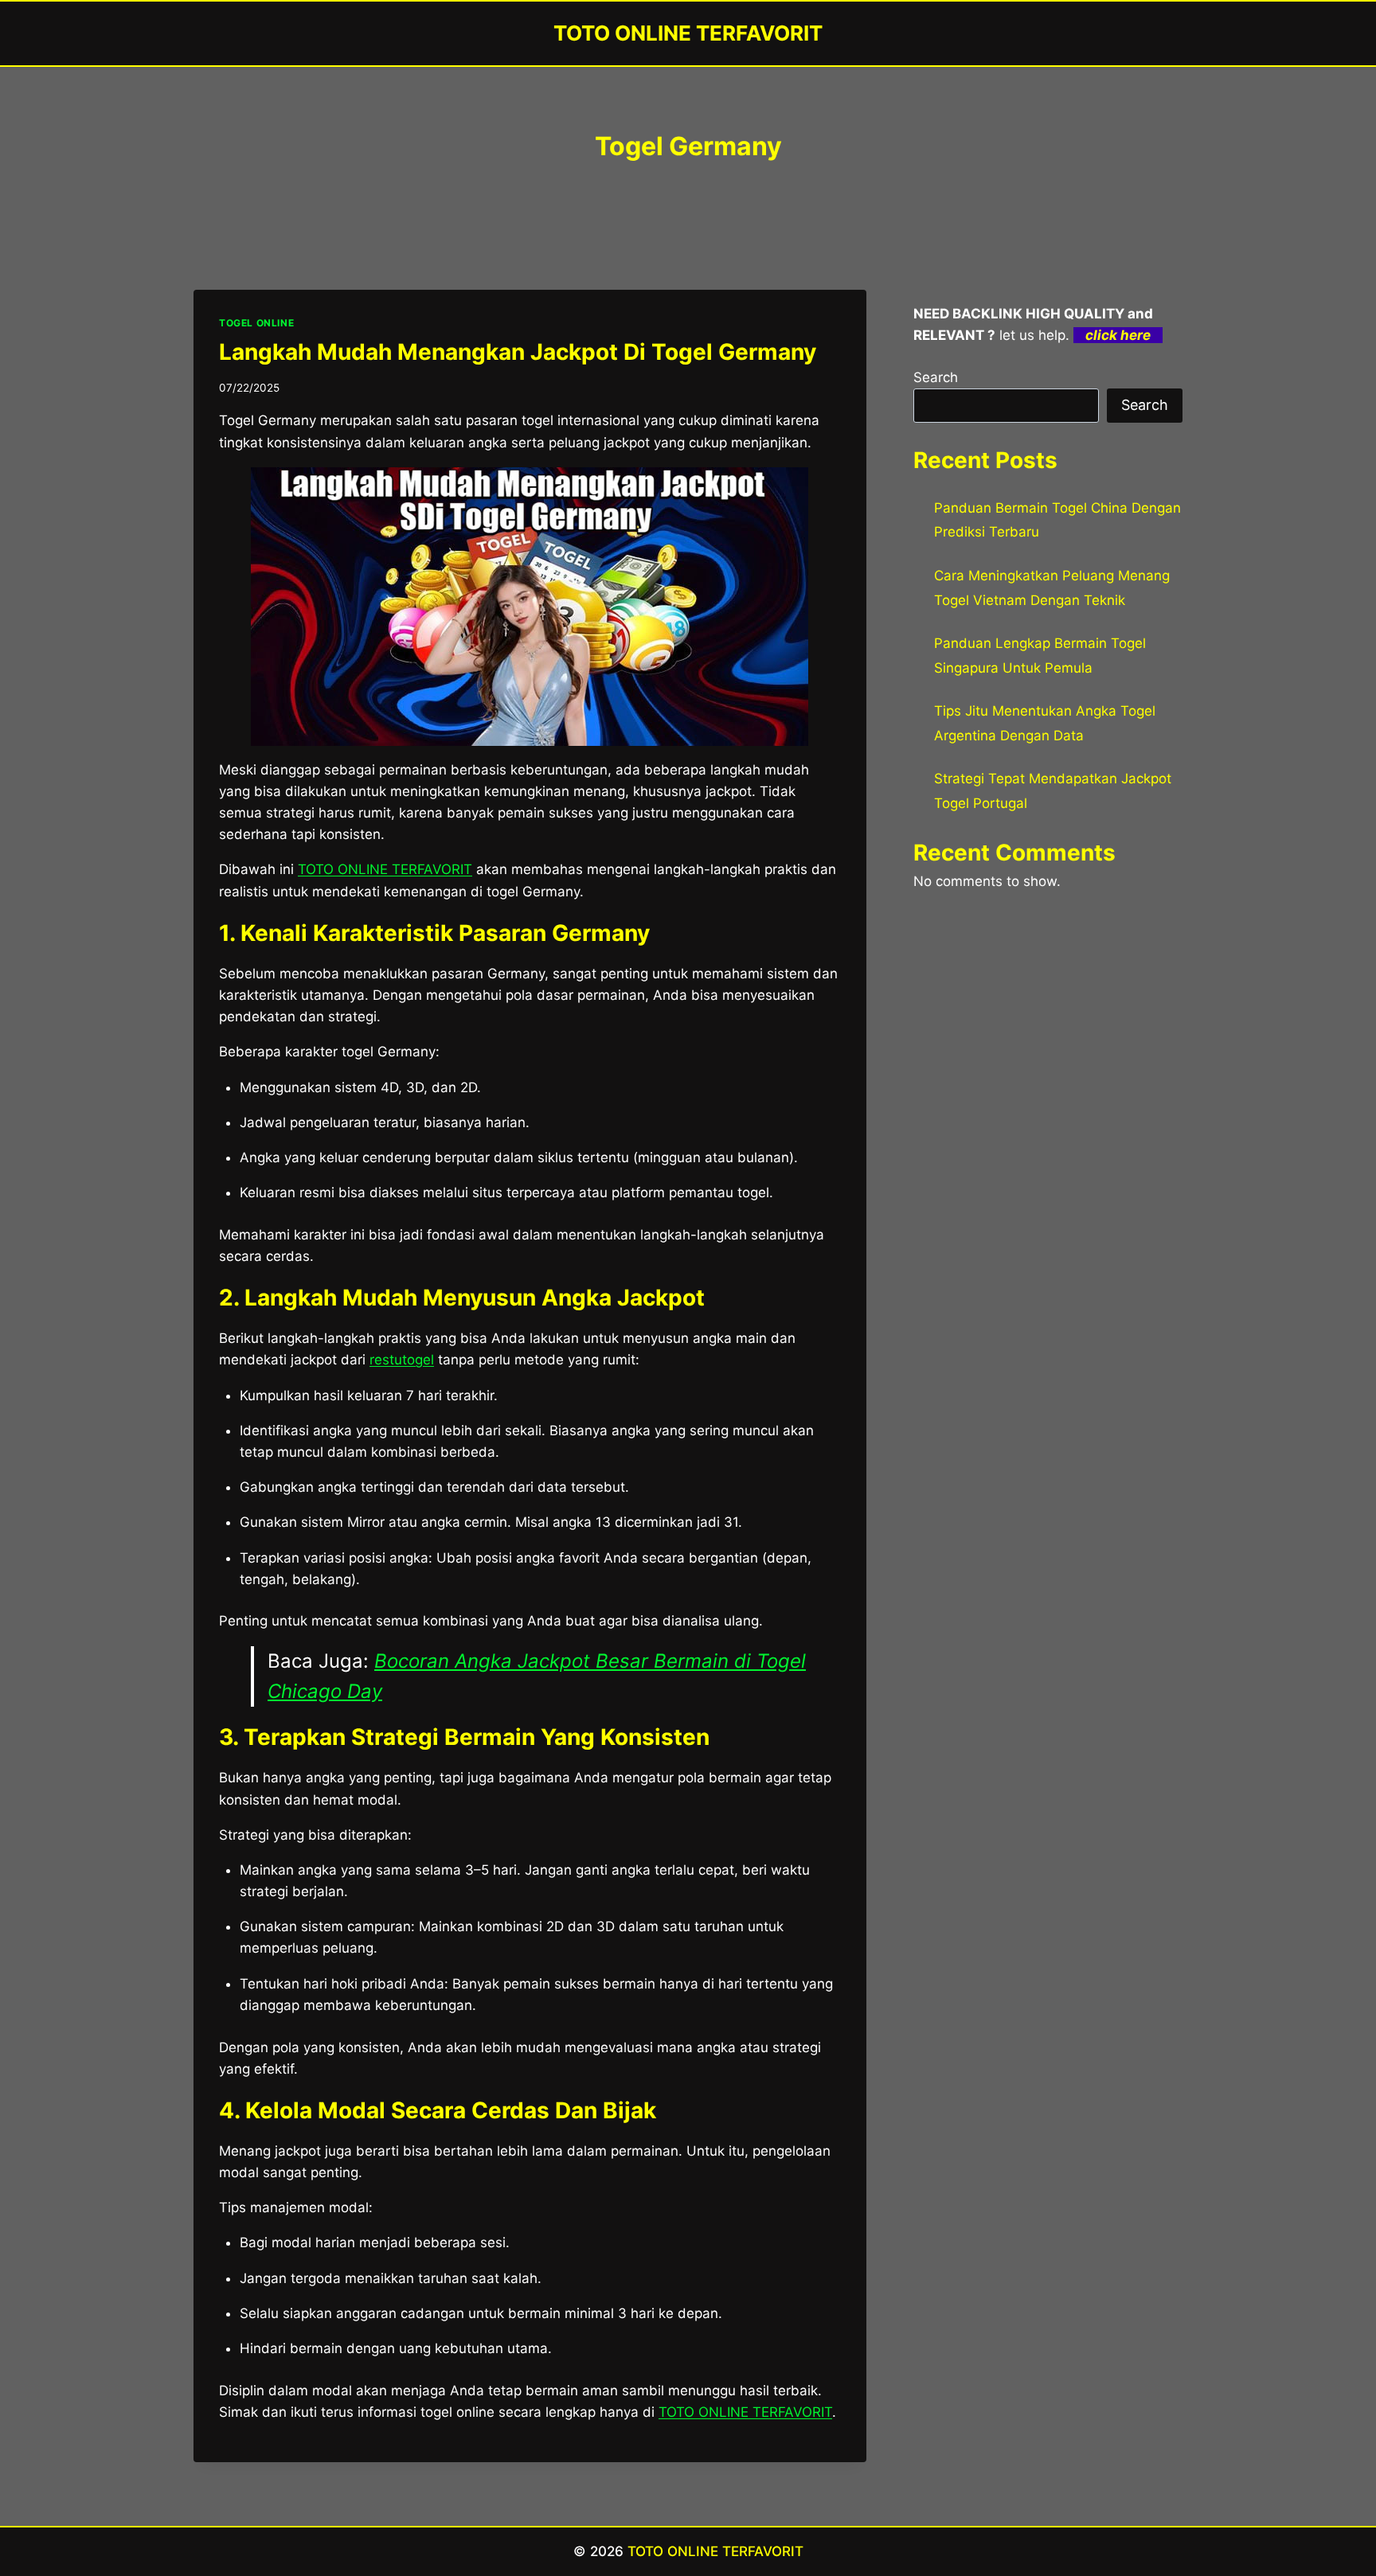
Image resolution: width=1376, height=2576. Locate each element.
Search (936, 377)
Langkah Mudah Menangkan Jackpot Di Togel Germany (518, 352)
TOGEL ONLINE (256, 323)
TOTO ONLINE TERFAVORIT (385, 869)
